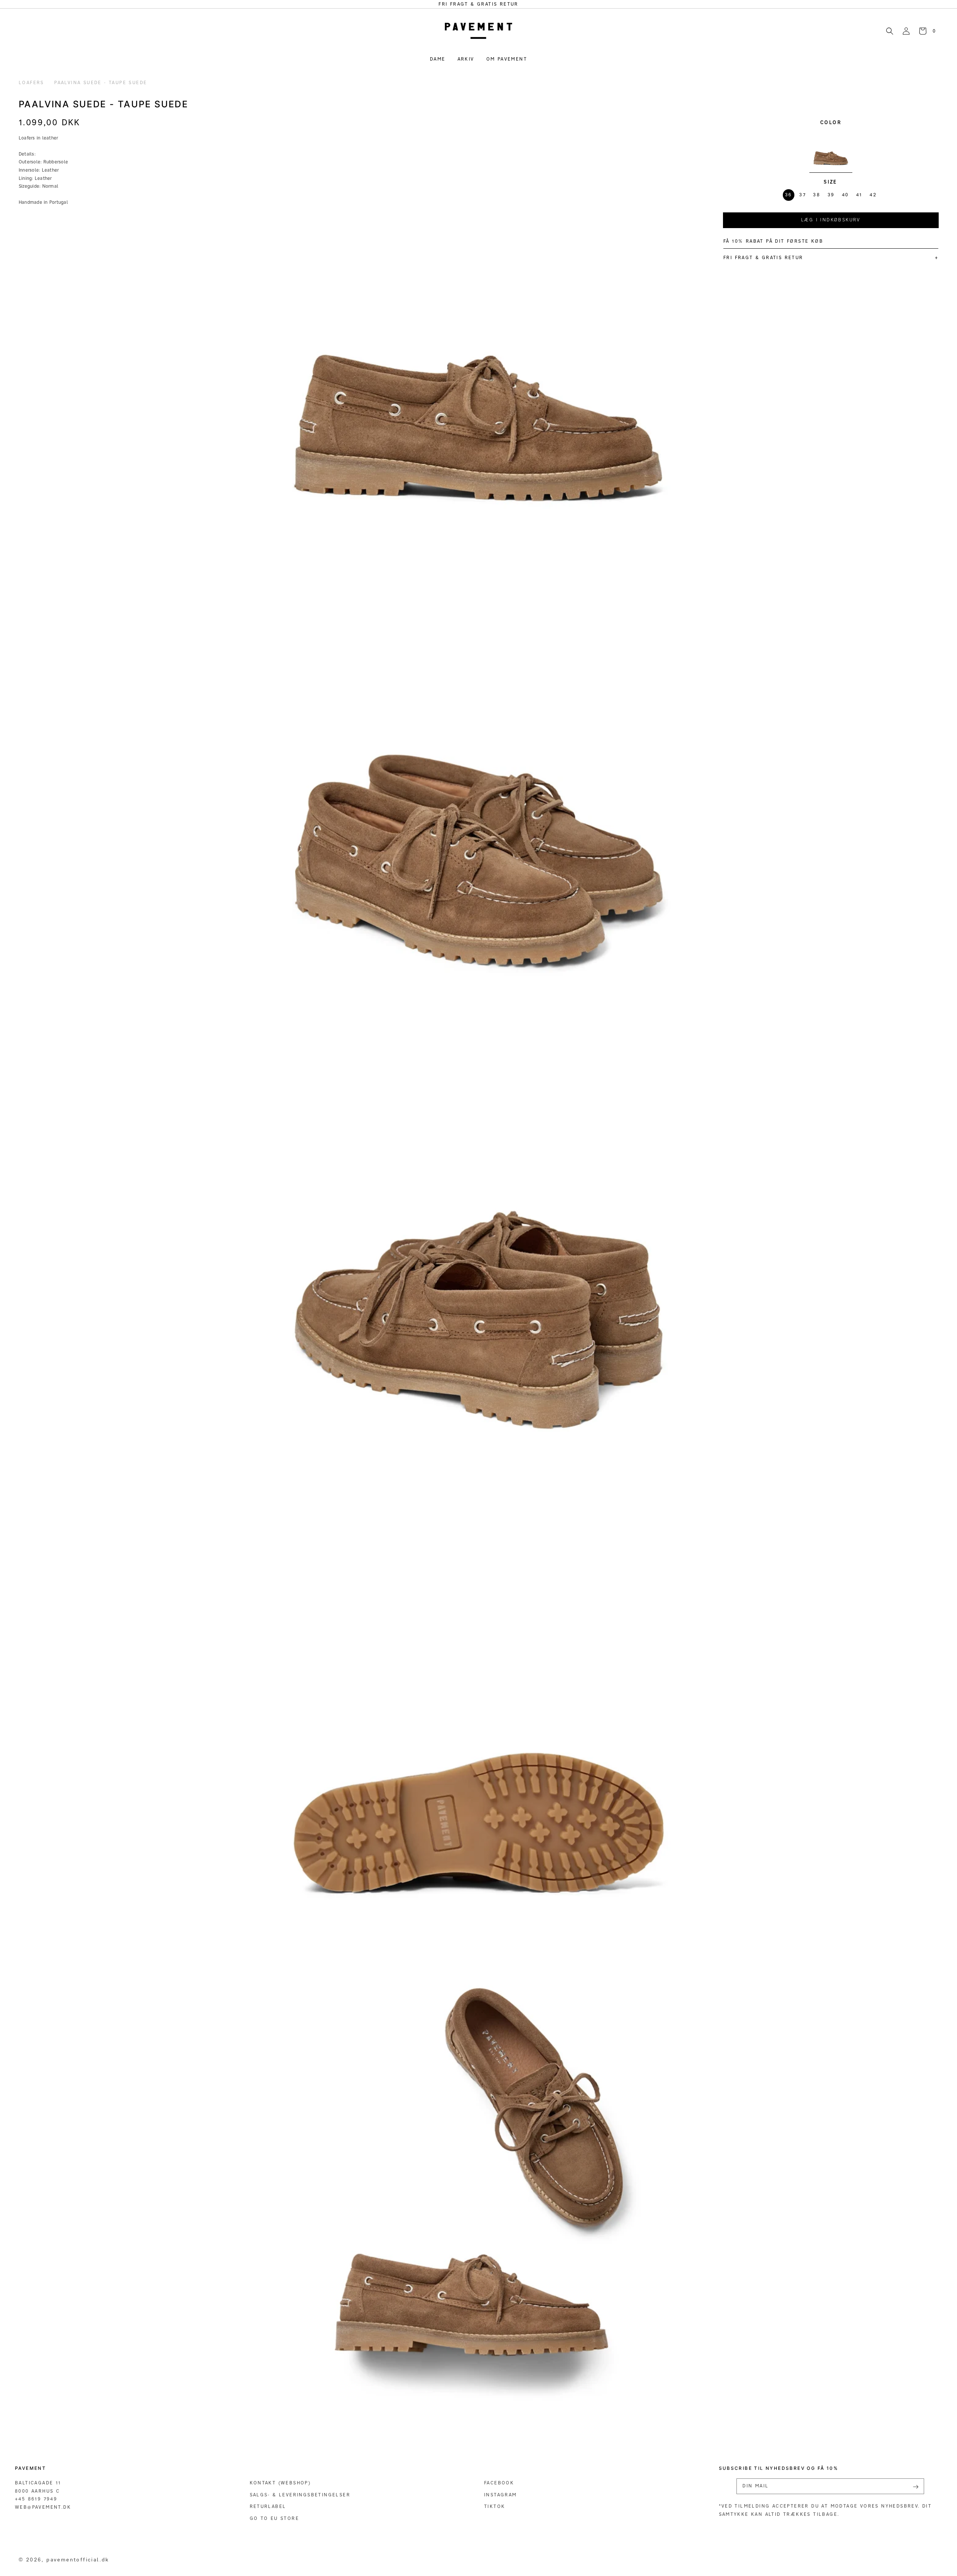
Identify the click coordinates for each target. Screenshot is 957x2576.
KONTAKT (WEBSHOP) (280, 2483)
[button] (890, 31)
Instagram (501, 2495)
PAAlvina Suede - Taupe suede (101, 82)
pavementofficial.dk (78, 2559)
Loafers (31, 82)
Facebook (499, 2483)
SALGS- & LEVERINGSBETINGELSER (300, 2495)
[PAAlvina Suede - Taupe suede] (831, 150)
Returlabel (268, 2506)
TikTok (495, 2506)
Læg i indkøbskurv (831, 220)
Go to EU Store (275, 2518)
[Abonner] (916, 2487)
